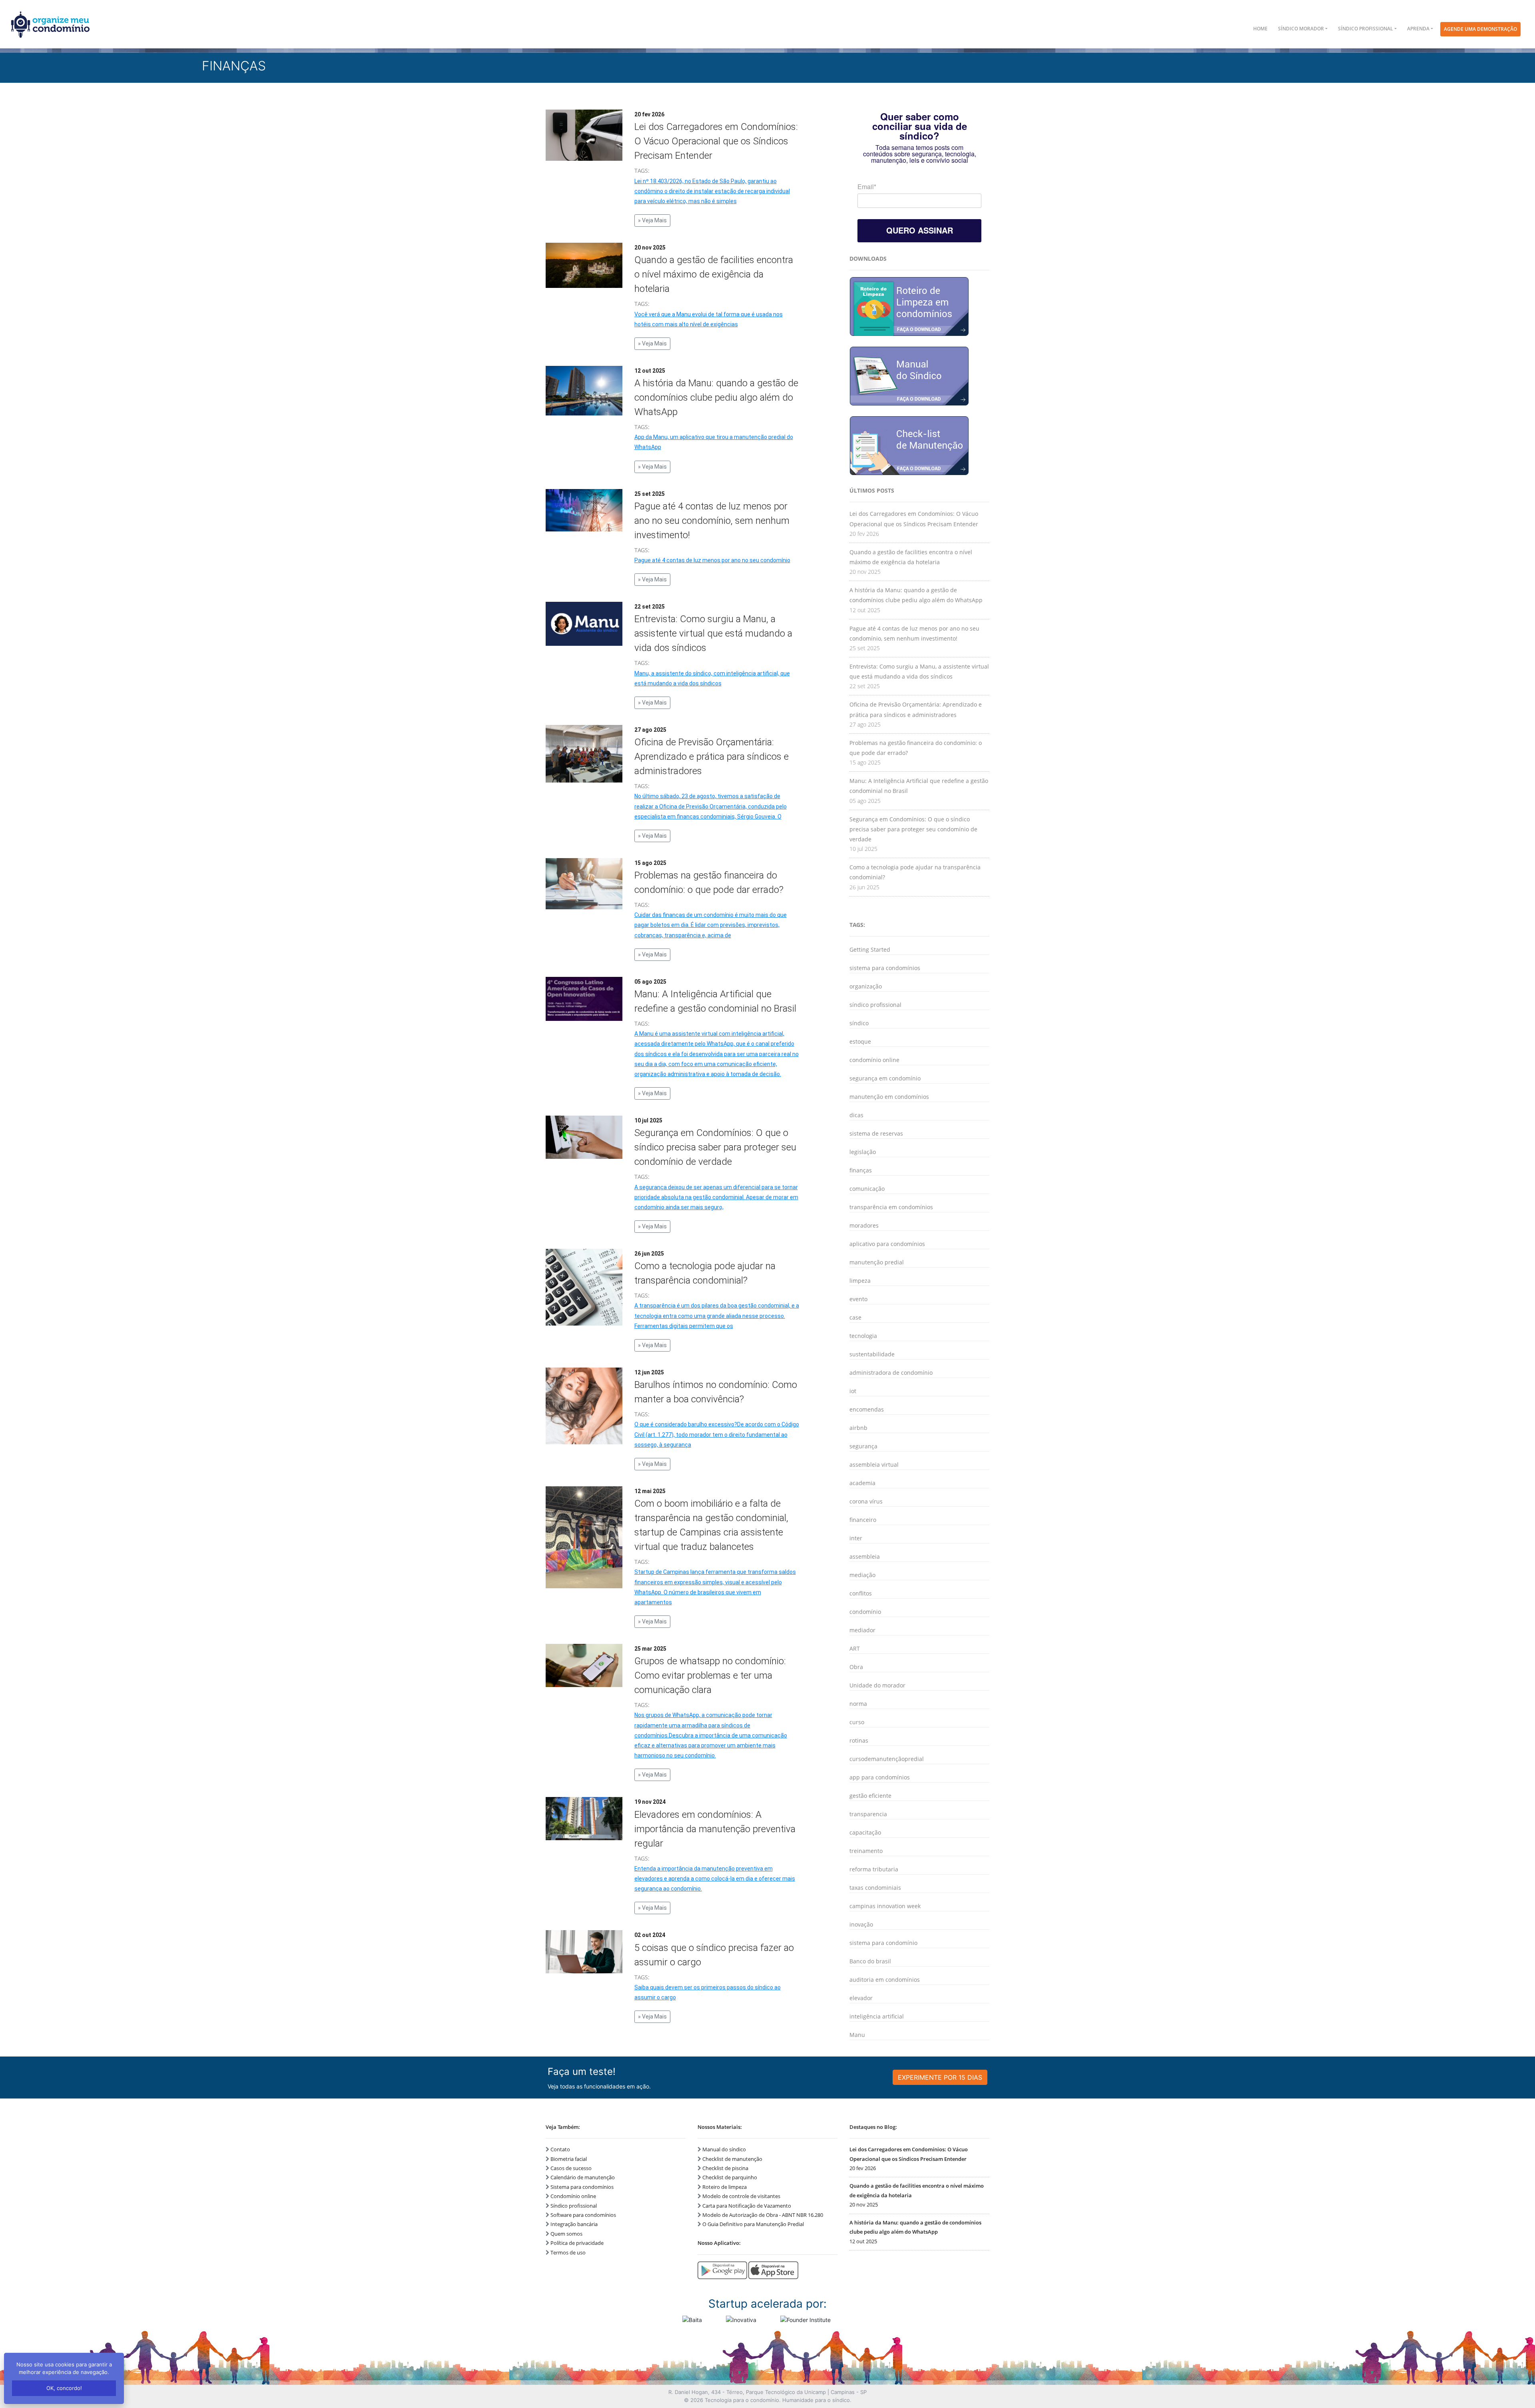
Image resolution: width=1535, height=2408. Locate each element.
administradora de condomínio (891, 1373)
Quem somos (566, 2234)
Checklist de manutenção (732, 2159)
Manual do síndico (724, 2149)
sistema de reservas (876, 1133)
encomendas (867, 1409)
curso (857, 1722)
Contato (560, 2149)
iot (853, 1391)
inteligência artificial (877, 2016)
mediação (862, 1575)
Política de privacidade (577, 2243)
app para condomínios (880, 1777)
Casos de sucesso (571, 2168)
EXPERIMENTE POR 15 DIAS (940, 2077)
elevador (861, 1998)
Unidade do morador (877, 1685)
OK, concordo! (64, 2388)
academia (862, 1483)
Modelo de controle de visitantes (741, 2196)
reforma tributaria (874, 1869)
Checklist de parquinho (730, 2177)
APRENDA (1418, 29)
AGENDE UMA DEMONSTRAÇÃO (1480, 29)
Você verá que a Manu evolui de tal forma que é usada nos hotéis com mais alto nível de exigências (709, 327)
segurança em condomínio (885, 1078)
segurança (863, 1446)
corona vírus (866, 1501)
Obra (856, 1667)
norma (858, 1704)
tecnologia (863, 1336)
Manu (857, 2035)
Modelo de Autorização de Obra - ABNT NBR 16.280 (763, 2215)
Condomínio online (573, 2196)
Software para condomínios (583, 2215)
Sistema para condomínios (582, 2187)
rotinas (859, 1740)
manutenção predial (877, 1262)
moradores (864, 1225)
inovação (861, 1924)
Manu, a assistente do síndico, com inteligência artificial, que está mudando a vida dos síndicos (712, 686)
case (855, 1317)
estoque (860, 1041)
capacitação (865, 1832)
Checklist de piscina (725, 2168)
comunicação (867, 1189)
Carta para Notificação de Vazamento (747, 2206)
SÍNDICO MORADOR (1301, 29)
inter (856, 1538)
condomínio (865, 1612)
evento (858, 1299)
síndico (859, 1023)
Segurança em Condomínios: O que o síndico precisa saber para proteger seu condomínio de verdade (913, 829)
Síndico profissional (574, 2206)
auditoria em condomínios (885, 1980)
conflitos (861, 1593)
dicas (856, 1115)
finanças (861, 1170)
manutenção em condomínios (889, 1097)
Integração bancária (574, 2224)
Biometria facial (569, 2159)
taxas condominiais (875, 1888)
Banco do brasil (870, 1961)
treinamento (866, 1851)
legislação (863, 1152)
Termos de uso (568, 2252)
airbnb (858, 1428)
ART (855, 1648)
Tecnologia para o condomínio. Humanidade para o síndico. (778, 2400)
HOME (1260, 29)
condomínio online (874, 1060)
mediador (862, 1630)
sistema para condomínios (885, 968)
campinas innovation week (885, 1906)
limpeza (860, 1281)
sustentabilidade (872, 1354)
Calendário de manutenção (583, 2177)
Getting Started (870, 949)
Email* (867, 187)
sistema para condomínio (883, 1943)
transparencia (868, 1814)
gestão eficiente (870, 1796)
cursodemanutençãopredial (887, 1759)
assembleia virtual (874, 1465)
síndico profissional (875, 1005)
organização (866, 986)
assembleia (865, 1556)
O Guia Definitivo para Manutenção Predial (753, 2224)
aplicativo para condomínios (887, 1244)
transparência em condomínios (891, 1207)
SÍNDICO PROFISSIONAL (1366, 29)
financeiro (863, 1520)
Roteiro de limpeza (725, 2187)
